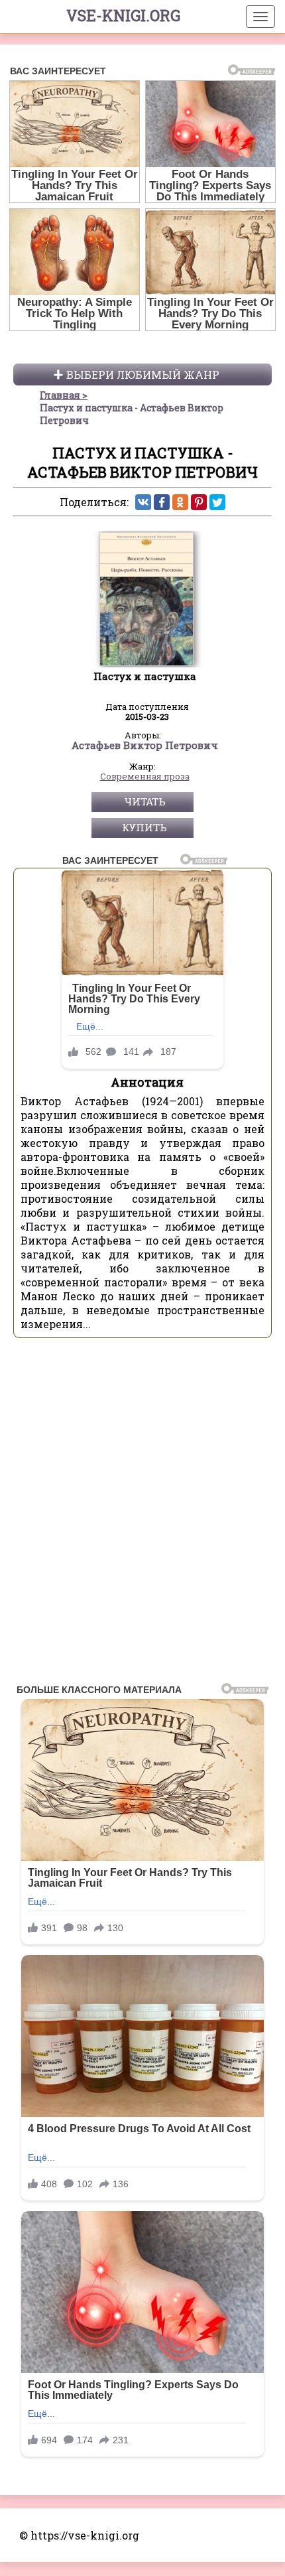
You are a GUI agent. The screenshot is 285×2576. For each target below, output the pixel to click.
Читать (145, 801)
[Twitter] (217, 502)
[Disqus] (142, 1515)
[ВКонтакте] (143, 502)
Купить (144, 827)
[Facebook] (162, 502)
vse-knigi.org (123, 15)
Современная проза (145, 777)
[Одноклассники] (180, 502)
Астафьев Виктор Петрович (145, 746)
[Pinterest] (199, 502)
